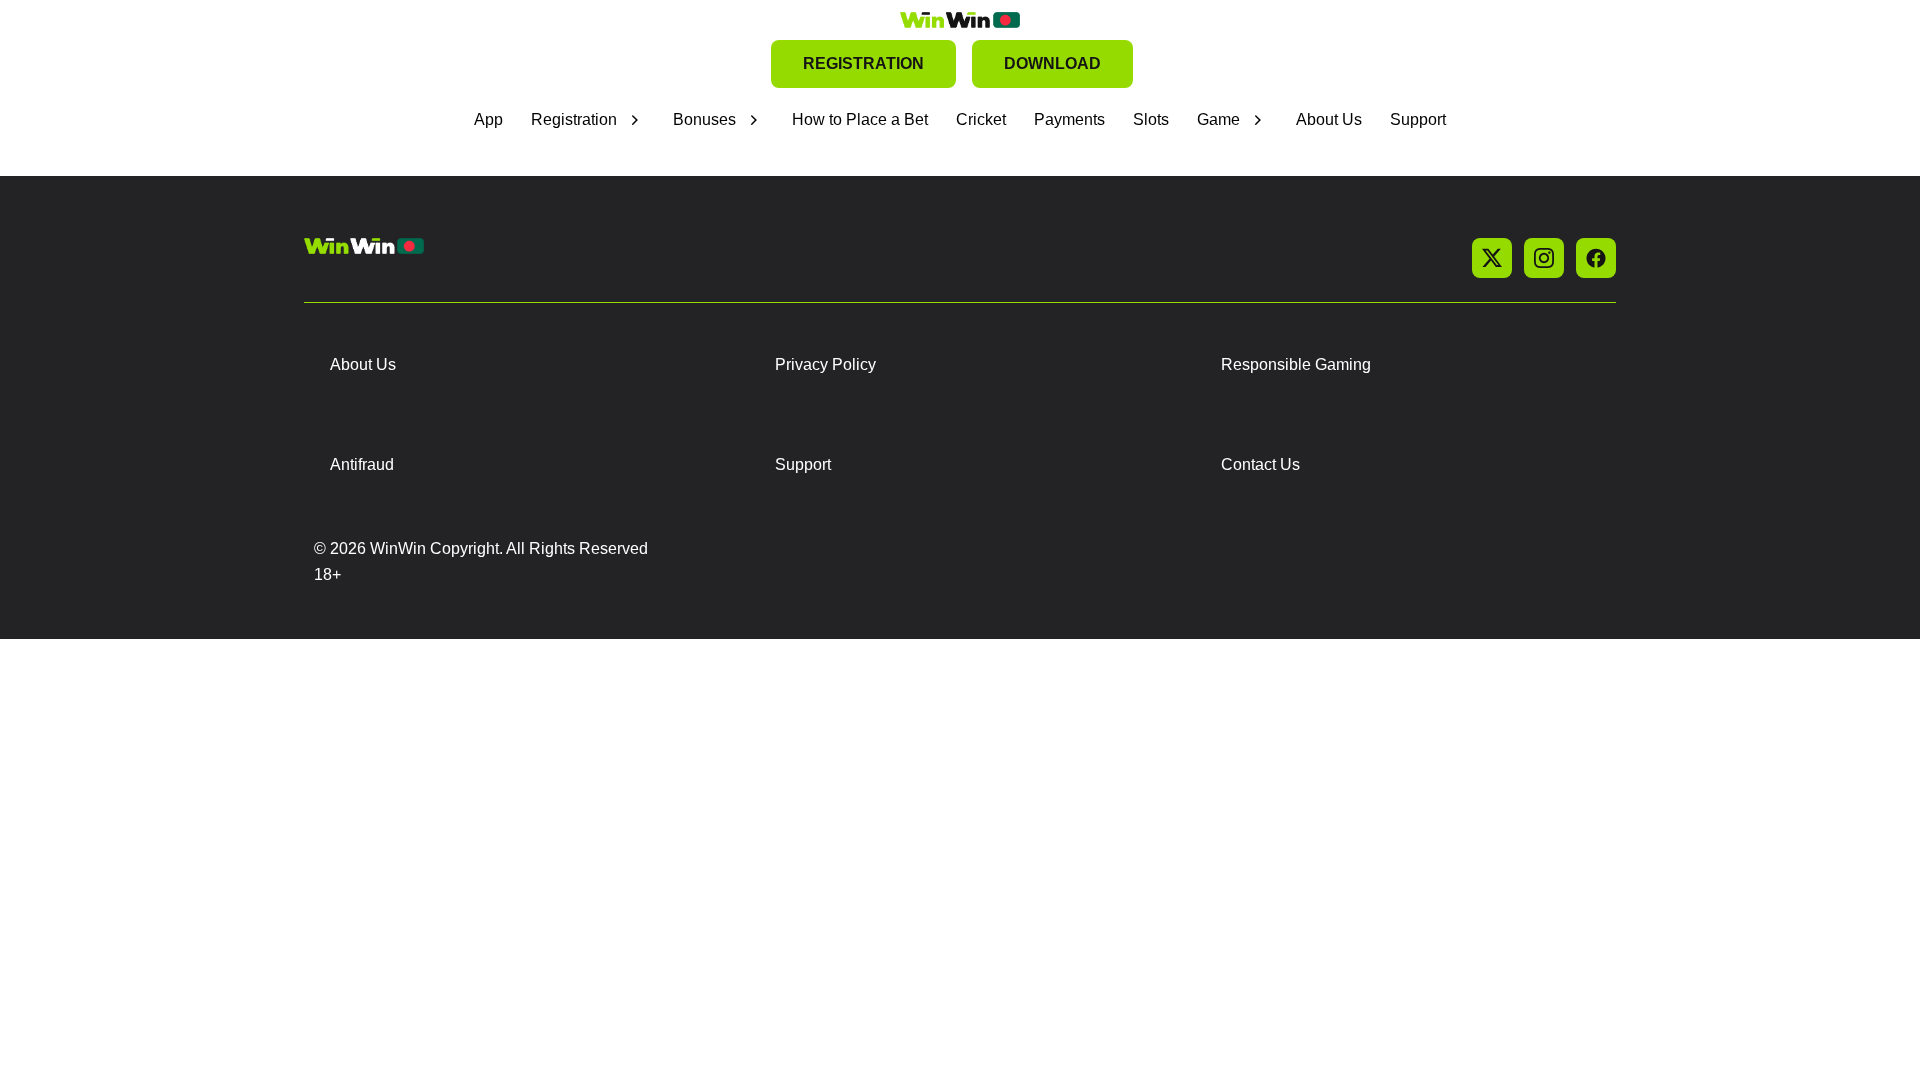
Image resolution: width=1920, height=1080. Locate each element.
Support (1418, 119)
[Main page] (960, 20)
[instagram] (1544, 258)
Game (1218, 119)
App (488, 119)
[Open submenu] (635, 120)
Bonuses (704, 119)
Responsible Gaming (1296, 364)
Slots (1151, 119)
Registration (574, 119)
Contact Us (1260, 464)
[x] (1492, 258)
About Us (1329, 119)
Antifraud (362, 464)
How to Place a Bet (860, 119)
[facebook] (1596, 258)
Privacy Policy (825, 364)
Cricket (981, 119)
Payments (1069, 119)
